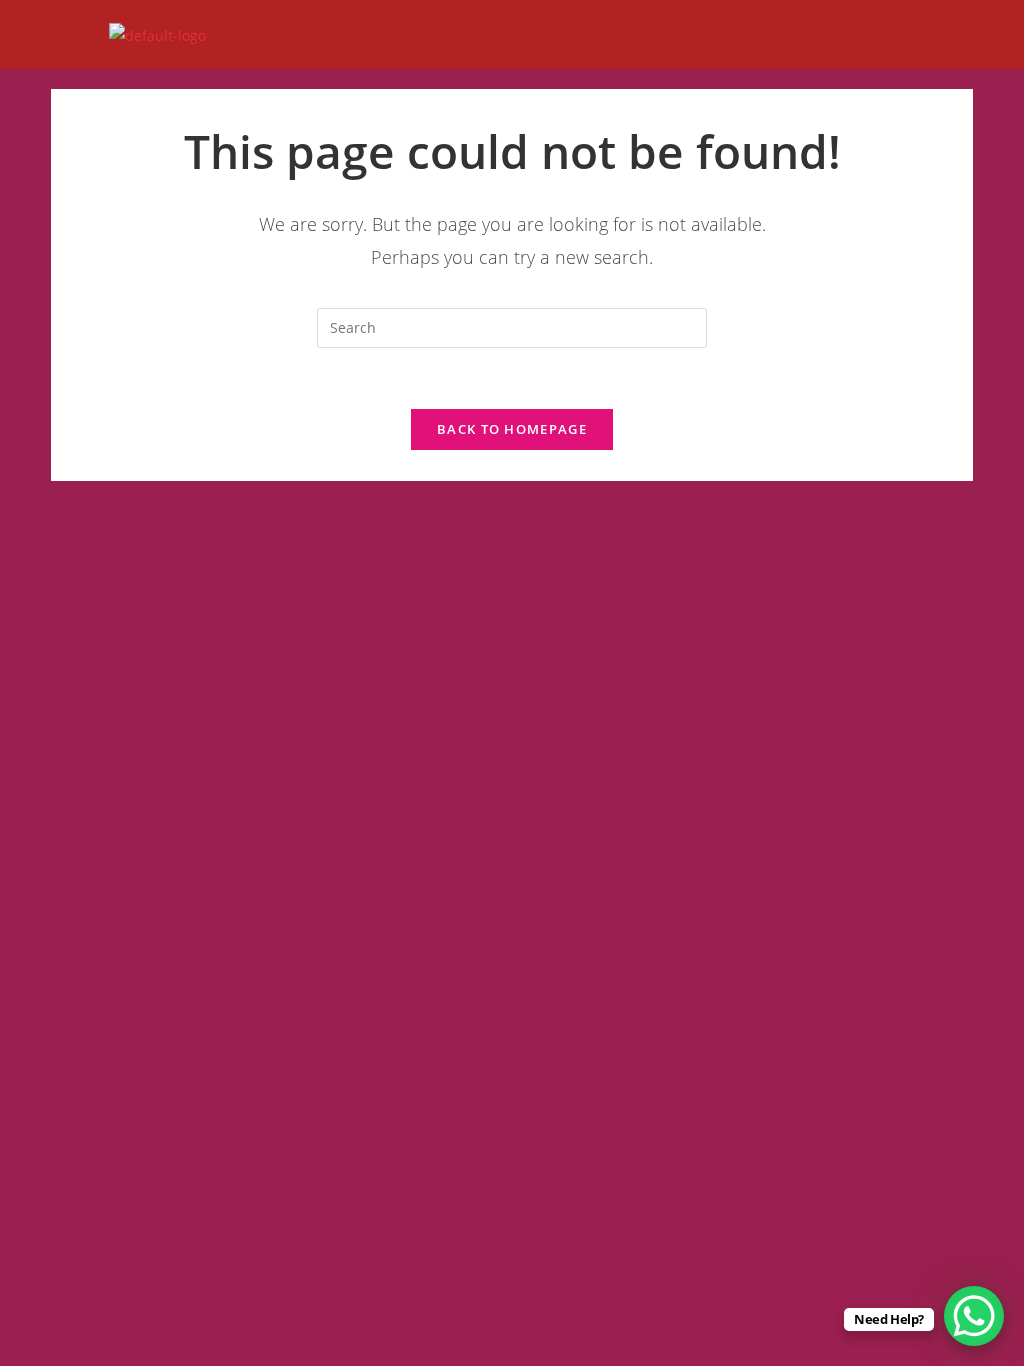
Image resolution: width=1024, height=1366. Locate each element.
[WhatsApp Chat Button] (974, 1316)
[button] (1003, 34)
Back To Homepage (512, 429)
